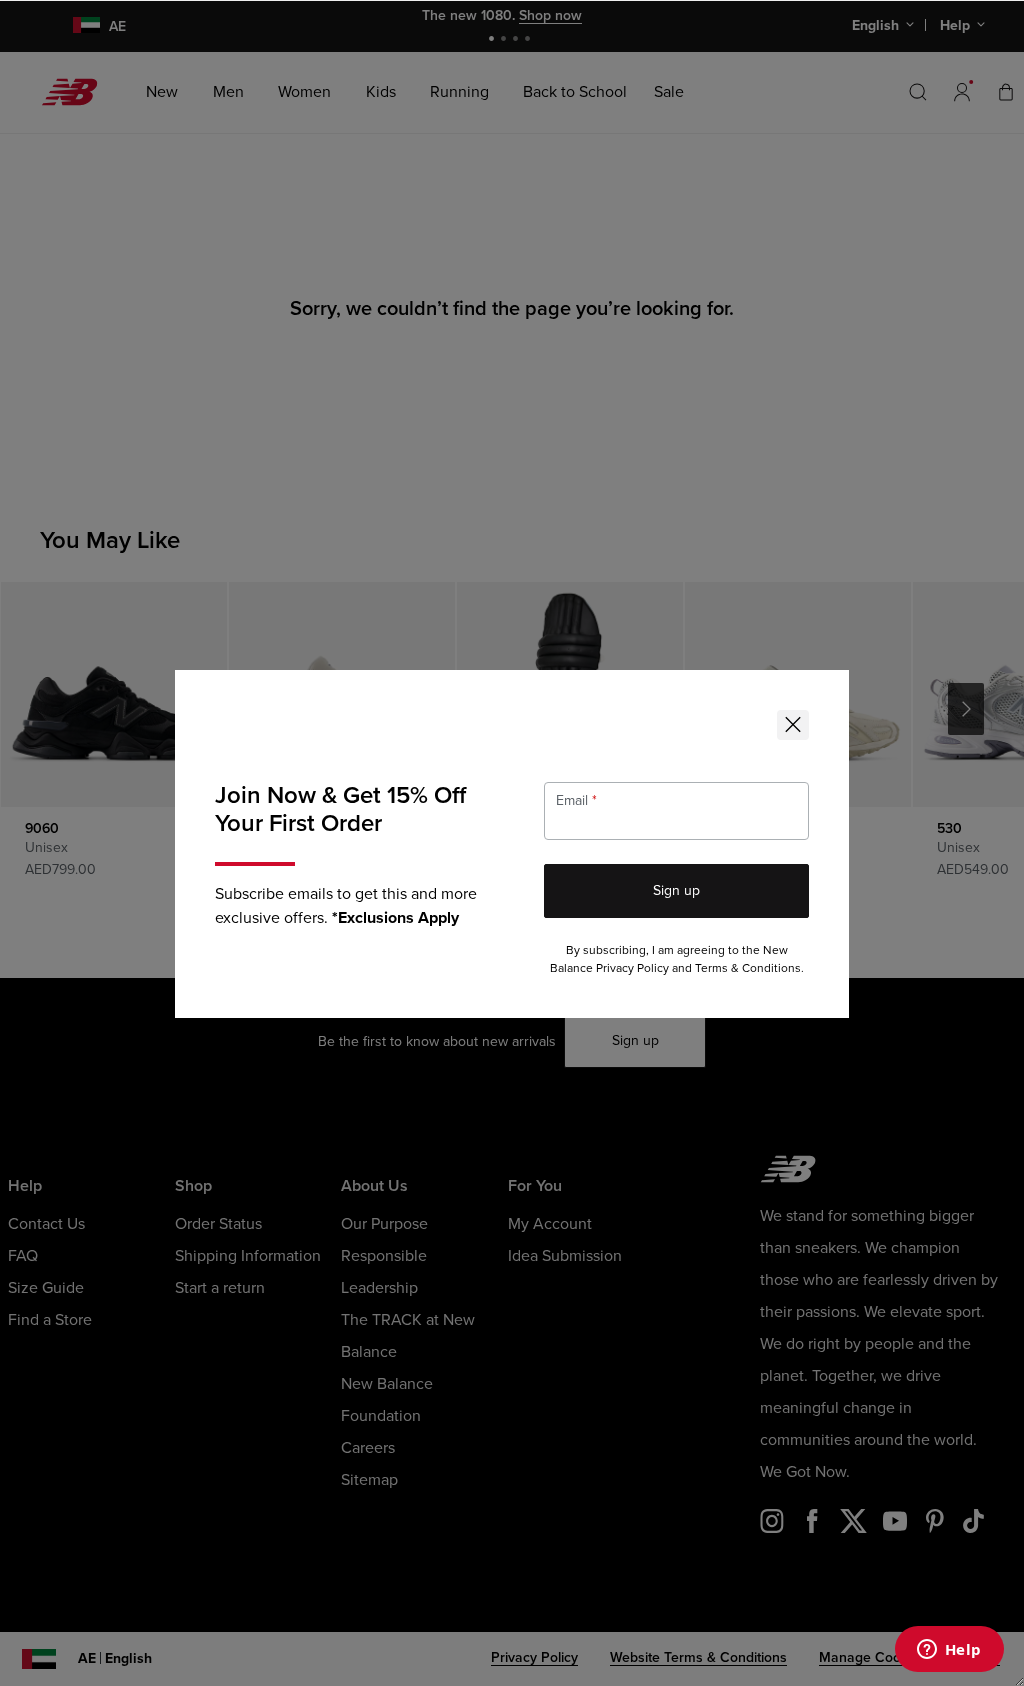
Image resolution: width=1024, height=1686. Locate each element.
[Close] (793, 725)
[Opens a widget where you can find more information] (949, 1651)
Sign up (676, 890)
